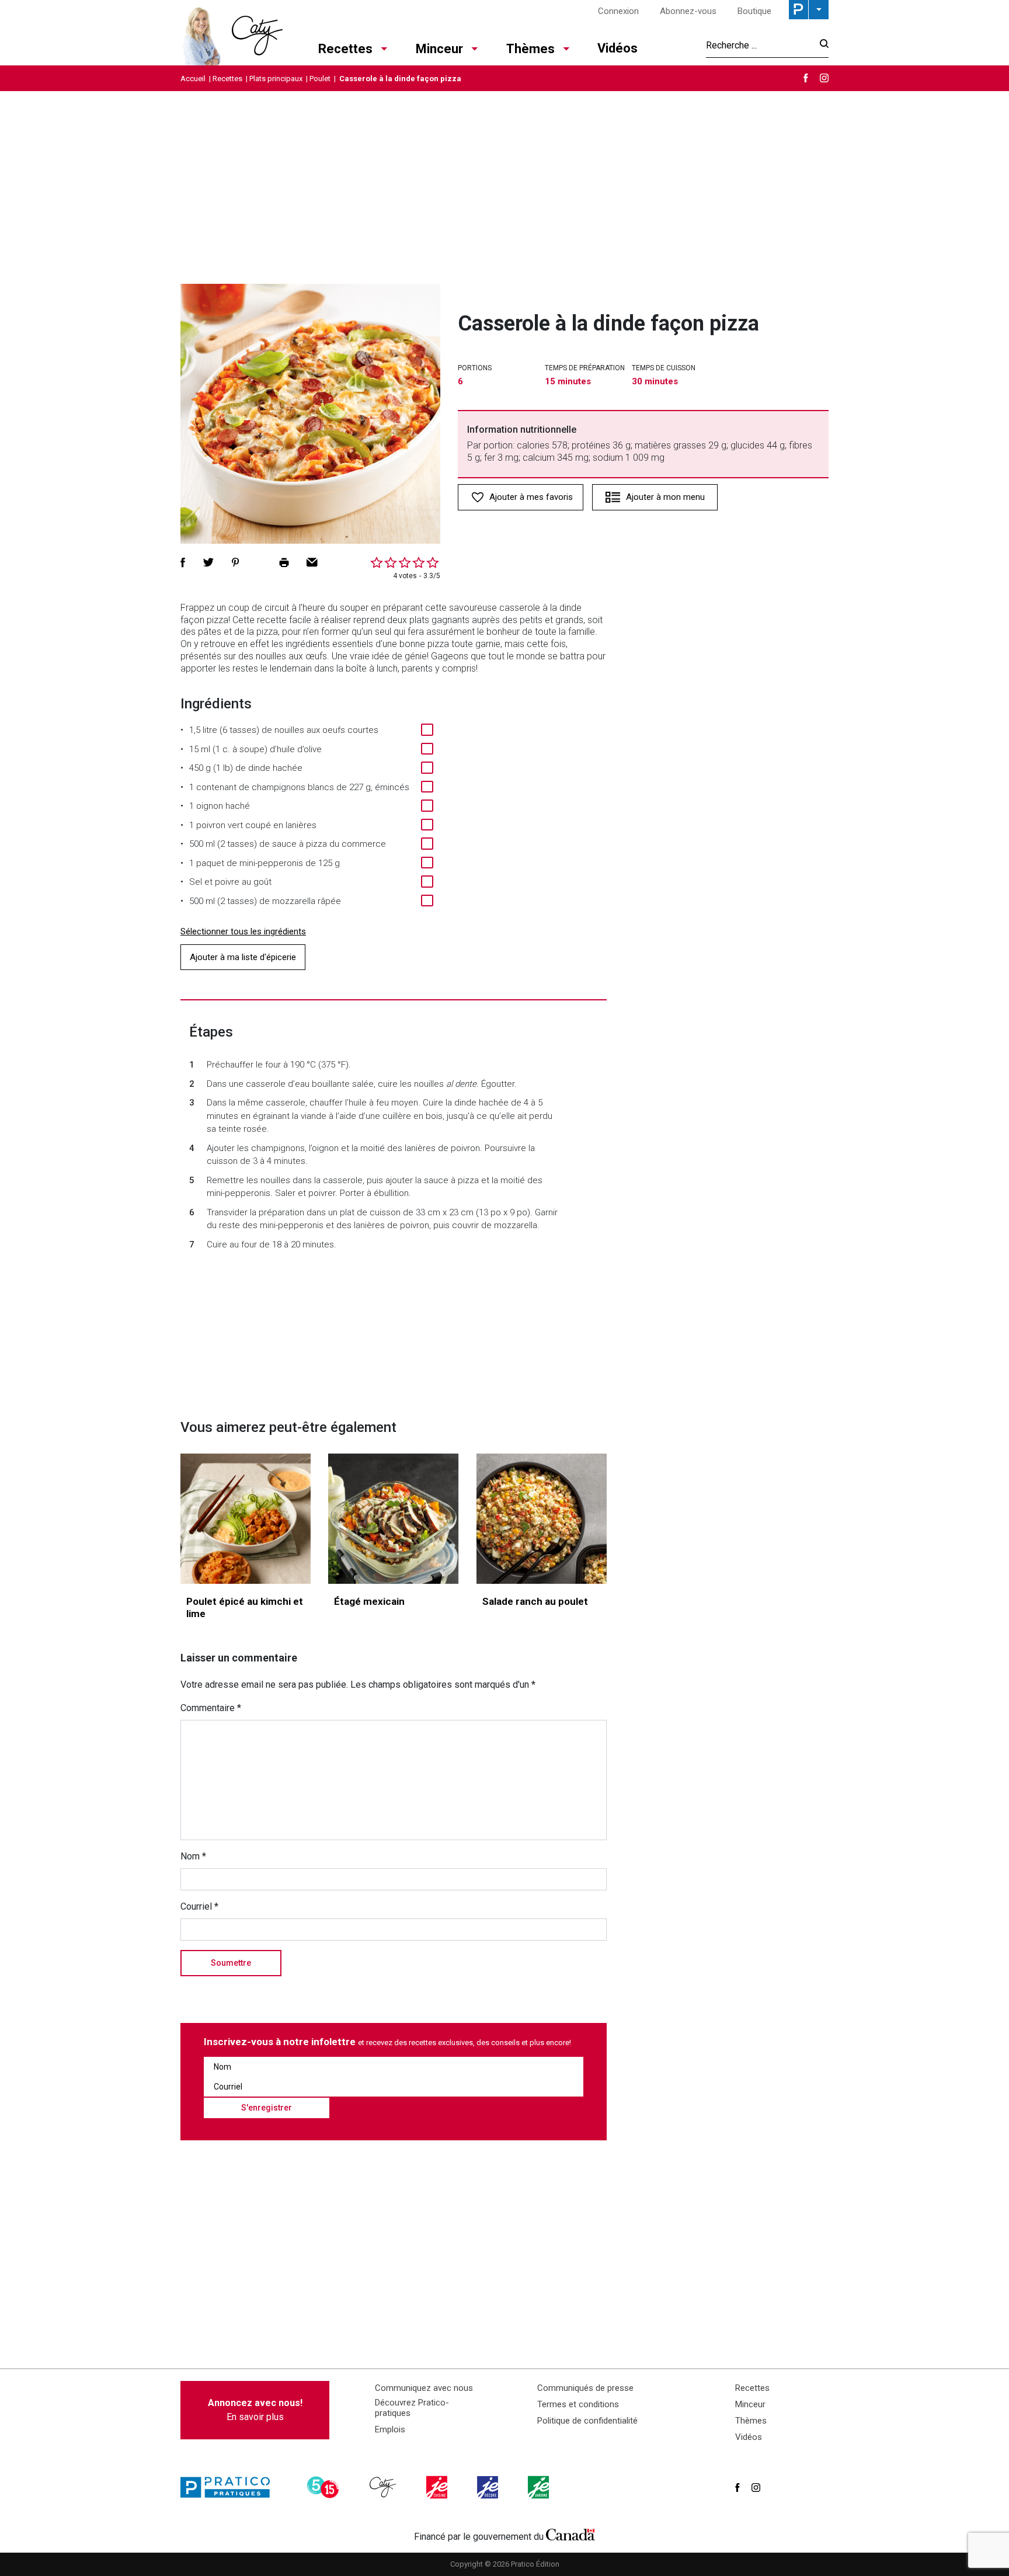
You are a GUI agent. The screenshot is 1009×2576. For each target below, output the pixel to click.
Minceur (439, 49)
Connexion (618, 11)
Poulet (320, 79)
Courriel (199, 1906)
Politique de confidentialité (587, 2421)
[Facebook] (806, 78)
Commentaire (211, 1708)
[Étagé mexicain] (393, 1519)
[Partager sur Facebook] (183, 562)
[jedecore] (489, 2487)
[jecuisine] (438, 2487)
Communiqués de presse (585, 2388)
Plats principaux (276, 79)
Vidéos (617, 48)
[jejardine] (540, 2487)
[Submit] (821, 45)
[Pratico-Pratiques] (230, 2487)
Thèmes (530, 49)
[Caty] (384, 2487)
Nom (193, 1856)
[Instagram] (824, 78)
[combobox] (759, 45)
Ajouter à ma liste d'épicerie (243, 957)
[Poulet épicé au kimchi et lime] (246, 1519)
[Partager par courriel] (312, 562)
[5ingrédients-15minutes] (325, 2487)
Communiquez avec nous (424, 2388)
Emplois (390, 2429)
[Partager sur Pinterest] (235, 562)
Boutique (754, 11)
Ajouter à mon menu (665, 497)
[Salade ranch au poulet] (542, 1519)
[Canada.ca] (570, 2534)
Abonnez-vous (688, 11)
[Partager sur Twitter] (208, 562)
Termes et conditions (578, 2404)
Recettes (345, 49)
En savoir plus (255, 2410)
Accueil (193, 79)
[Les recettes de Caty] (232, 33)
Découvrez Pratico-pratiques (412, 2408)
